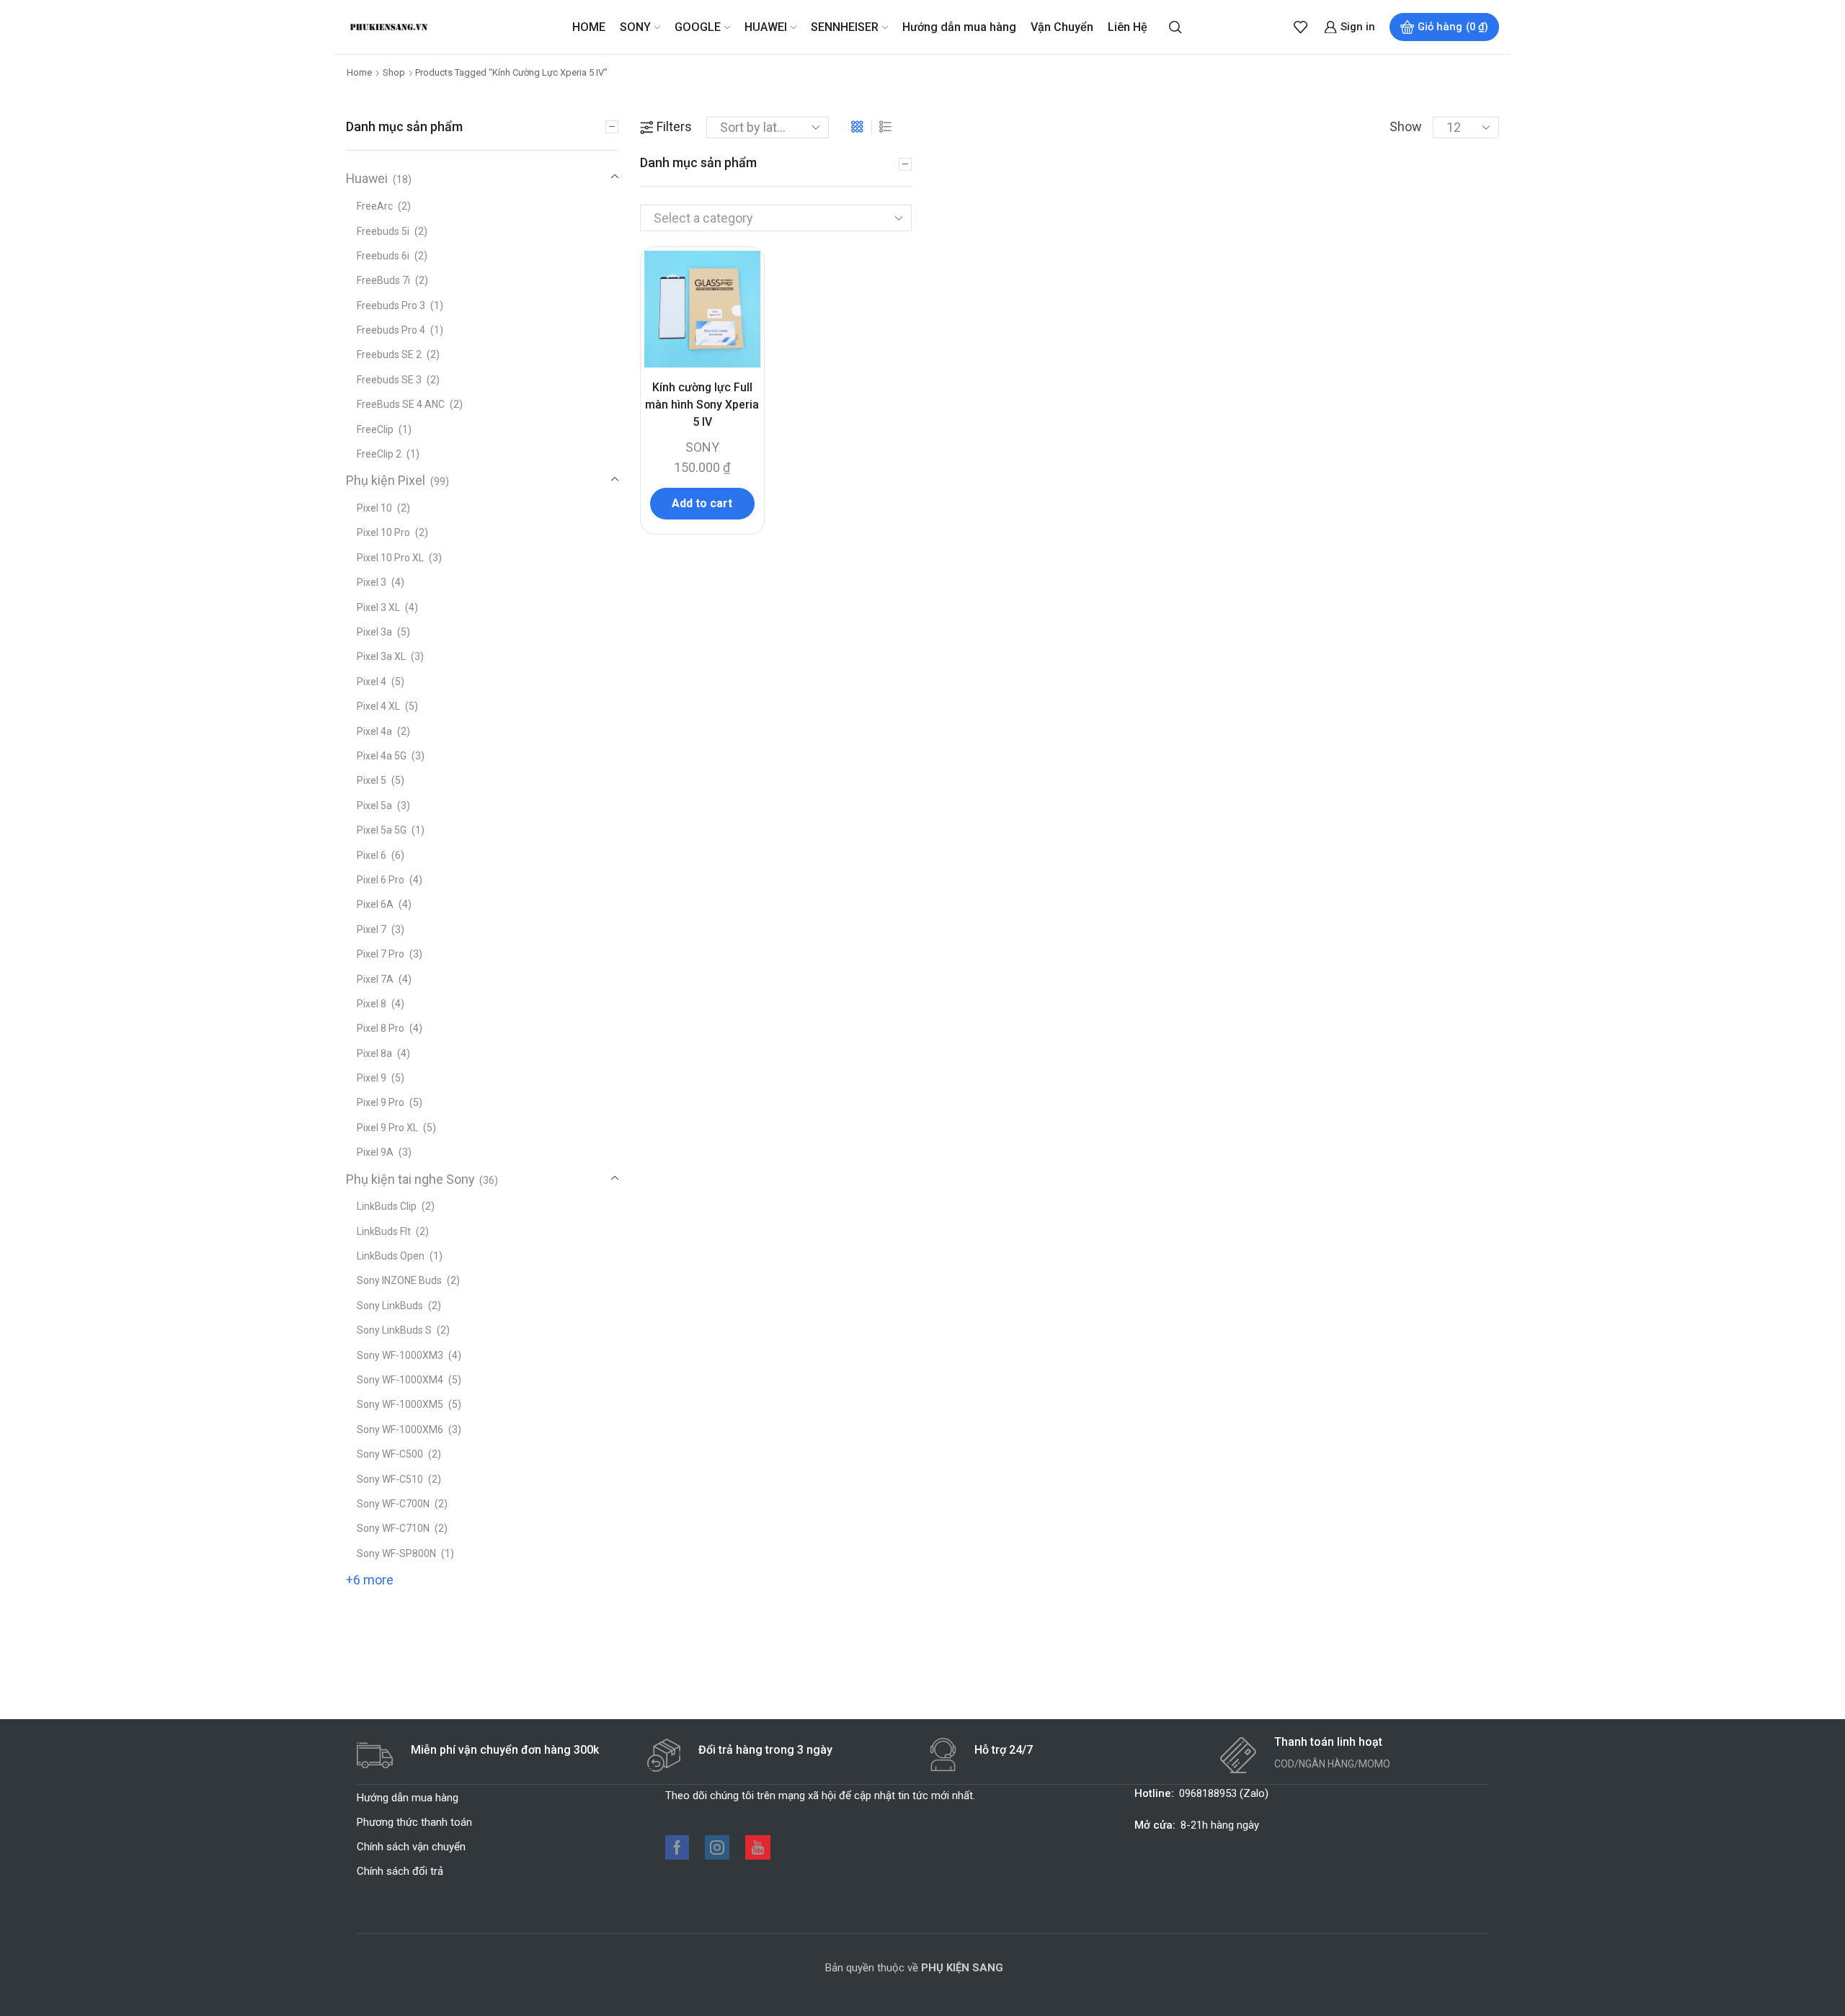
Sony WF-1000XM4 (400, 1380)
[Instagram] (717, 1847)
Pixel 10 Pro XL (390, 558)
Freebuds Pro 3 (391, 305)
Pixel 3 (372, 582)
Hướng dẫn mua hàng (959, 27)
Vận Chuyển (1062, 27)
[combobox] (776, 218)
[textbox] (764, 219)
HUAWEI (766, 27)
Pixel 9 (372, 1078)
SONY (635, 27)
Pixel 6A (375, 904)
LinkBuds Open (391, 1256)
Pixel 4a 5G (382, 756)
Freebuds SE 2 (389, 354)
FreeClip (375, 429)
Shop (394, 72)
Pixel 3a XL (381, 656)
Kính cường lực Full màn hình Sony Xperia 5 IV (702, 405)
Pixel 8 (372, 1004)
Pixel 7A (375, 979)
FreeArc (375, 206)
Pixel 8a (374, 1053)
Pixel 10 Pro (383, 532)
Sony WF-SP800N (396, 1553)
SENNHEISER (845, 27)
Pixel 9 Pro (381, 1102)
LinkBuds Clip (387, 1206)
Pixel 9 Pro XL (387, 1128)
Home (359, 72)
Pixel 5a (374, 806)
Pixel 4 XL (378, 706)
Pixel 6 (372, 855)
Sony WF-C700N (393, 1504)
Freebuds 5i (383, 231)
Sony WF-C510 (390, 1479)
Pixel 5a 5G (382, 830)
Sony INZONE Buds (399, 1280)
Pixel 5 (372, 780)
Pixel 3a (374, 632)
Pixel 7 (372, 929)
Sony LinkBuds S (394, 1330)
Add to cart (702, 503)
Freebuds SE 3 (389, 380)
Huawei (367, 178)
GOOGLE (698, 27)
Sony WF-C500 (390, 1454)
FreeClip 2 (379, 454)
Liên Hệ (1128, 27)
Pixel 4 (372, 682)
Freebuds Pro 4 (391, 330)
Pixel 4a (374, 731)
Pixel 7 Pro (381, 954)
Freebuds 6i (383, 256)
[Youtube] (758, 1847)
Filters (674, 126)
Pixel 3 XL (378, 607)
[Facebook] (677, 1847)
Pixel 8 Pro (381, 1028)
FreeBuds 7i (383, 280)
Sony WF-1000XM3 (400, 1355)
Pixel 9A (375, 1152)
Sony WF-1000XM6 (400, 1430)
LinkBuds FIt (384, 1231)
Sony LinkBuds (390, 1306)
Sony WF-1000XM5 (400, 1404)
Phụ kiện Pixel (386, 480)
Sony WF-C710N (393, 1528)
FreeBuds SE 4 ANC (401, 404)
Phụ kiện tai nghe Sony (410, 1179)
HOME (589, 27)
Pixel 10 (374, 508)
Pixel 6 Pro (381, 880)
